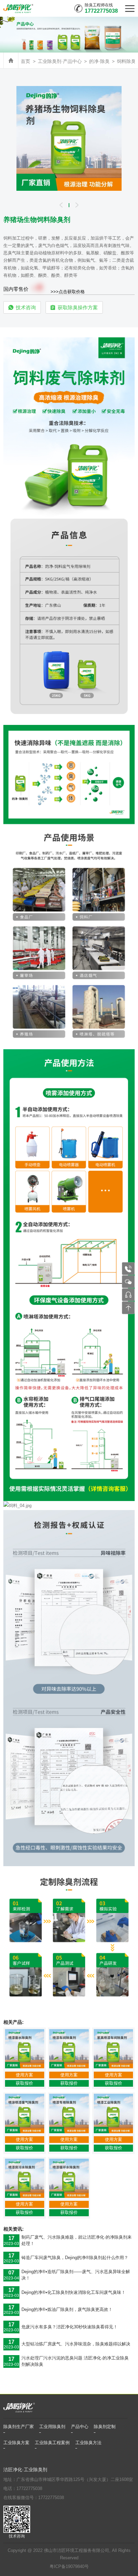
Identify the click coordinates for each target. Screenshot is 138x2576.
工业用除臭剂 (52, 2427)
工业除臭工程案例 (52, 2443)
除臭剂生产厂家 (19, 2427)
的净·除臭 (99, 61)
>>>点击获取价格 (68, 291)
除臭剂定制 (105, 2427)
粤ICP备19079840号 (69, 2567)
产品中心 (80, 2427)
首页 (25, 61)
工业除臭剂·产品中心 (60, 61)
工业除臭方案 (16, 2443)
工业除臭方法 (88, 2443)
